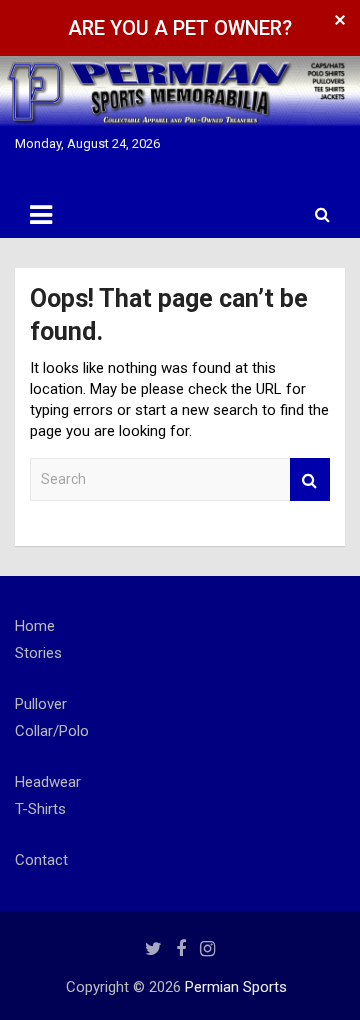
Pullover (41, 704)
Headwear (48, 782)
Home (35, 626)
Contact (41, 860)
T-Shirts (40, 809)
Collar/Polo (52, 731)
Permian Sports (236, 987)
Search (310, 479)
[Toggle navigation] (41, 215)
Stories (38, 653)
